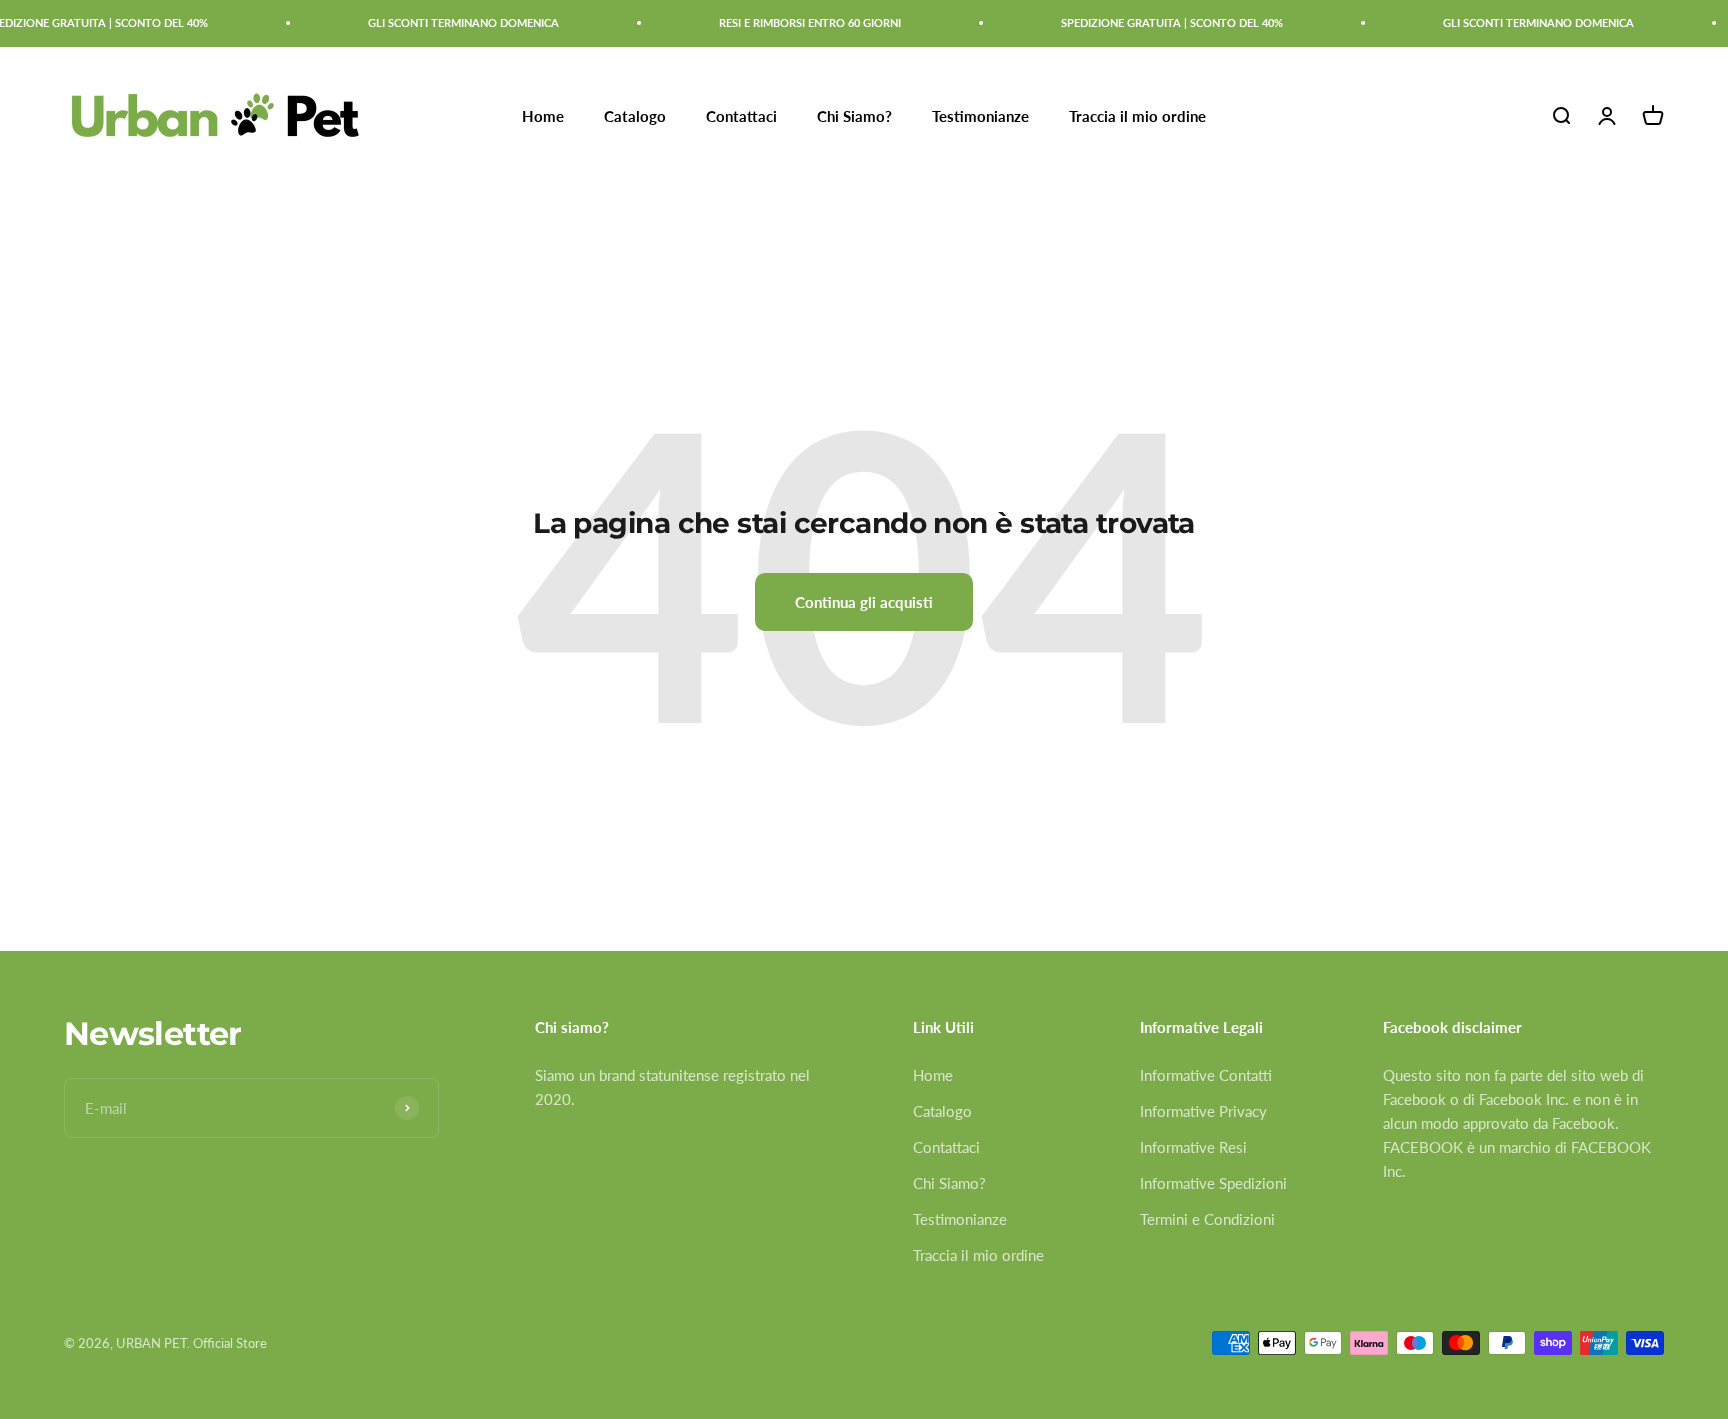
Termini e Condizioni (1207, 1219)
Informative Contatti (1206, 1075)
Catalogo (635, 116)
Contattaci (741, 116)
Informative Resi (1193, 1147)
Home (543, 116)
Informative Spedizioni (1213, 1183)
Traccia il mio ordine (1137, 116)
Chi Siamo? (854, 116)
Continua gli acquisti (864, 602)
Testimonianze (980, 116)
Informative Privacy (1203, 1111)
